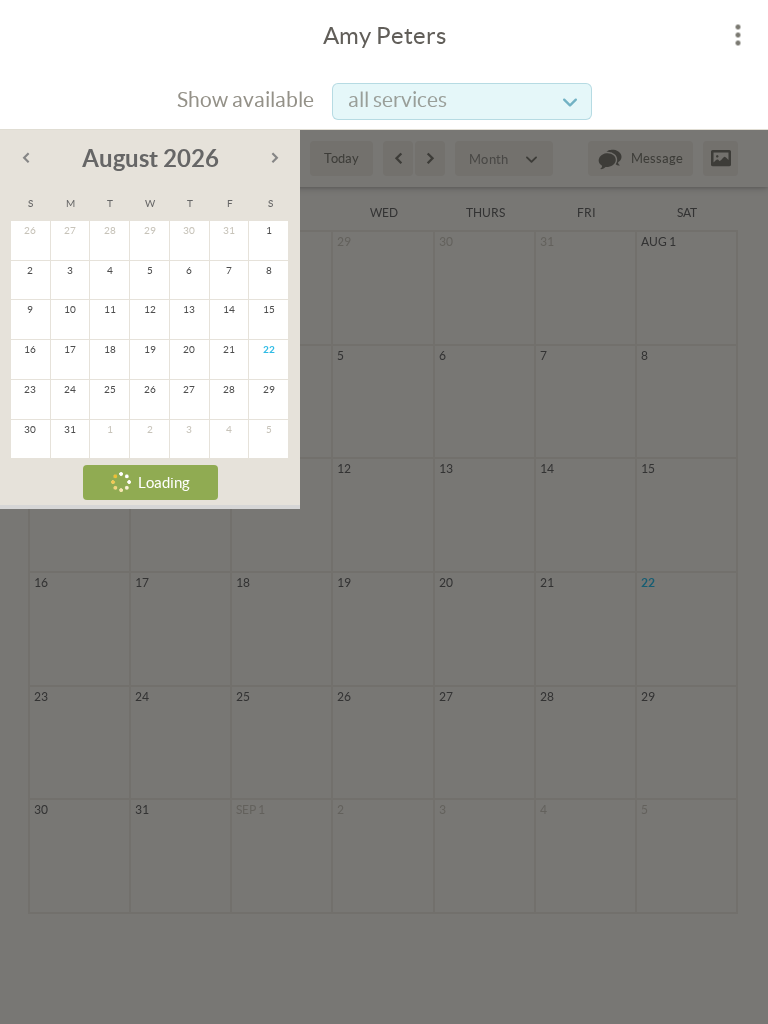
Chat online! (225, 384)
